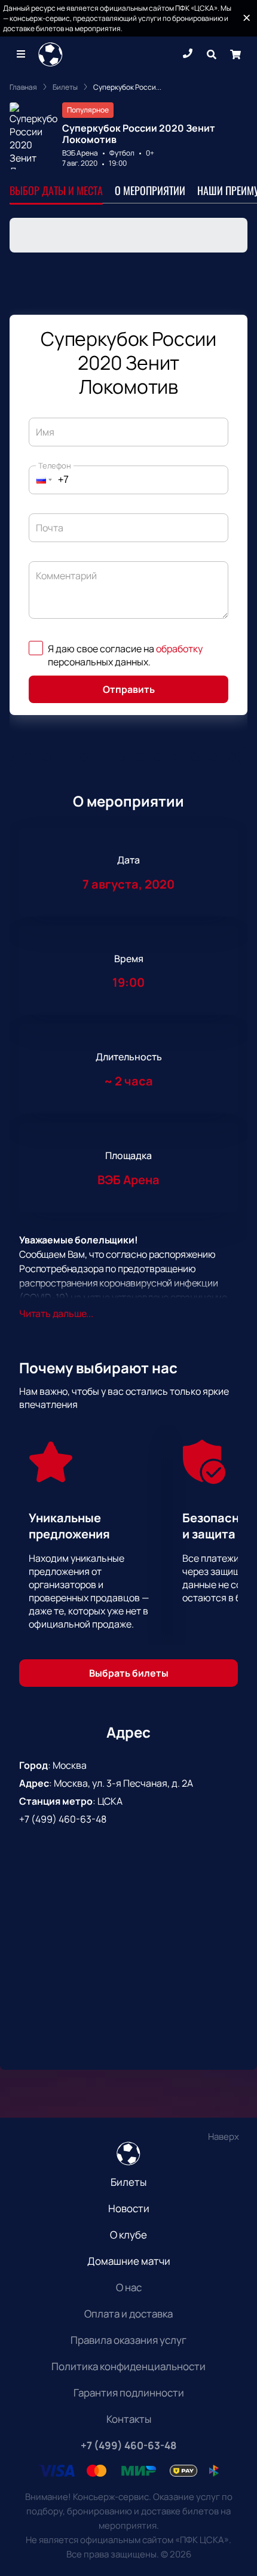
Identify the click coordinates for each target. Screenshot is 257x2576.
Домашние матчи (129, 2261)
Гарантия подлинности (129, 2393)
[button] (41, 480)
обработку (179, 649)
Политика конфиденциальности (128, 2366)
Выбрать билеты (129, 1673)
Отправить (129, 689)
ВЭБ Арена (80, 153)
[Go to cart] (235, 54)
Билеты (128, 2182)
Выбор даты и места (56, 190)
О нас (129, 2287)
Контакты (129, 2419)
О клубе (128, 2235)
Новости (129, 2208)
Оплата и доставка (128, 2314)
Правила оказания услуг (128, 2340)
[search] (212, 54)
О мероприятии (150, 190)
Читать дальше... (56, 1313)
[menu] (22, 54)
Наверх (224, 2136)
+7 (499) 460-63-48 (63, 1819)
